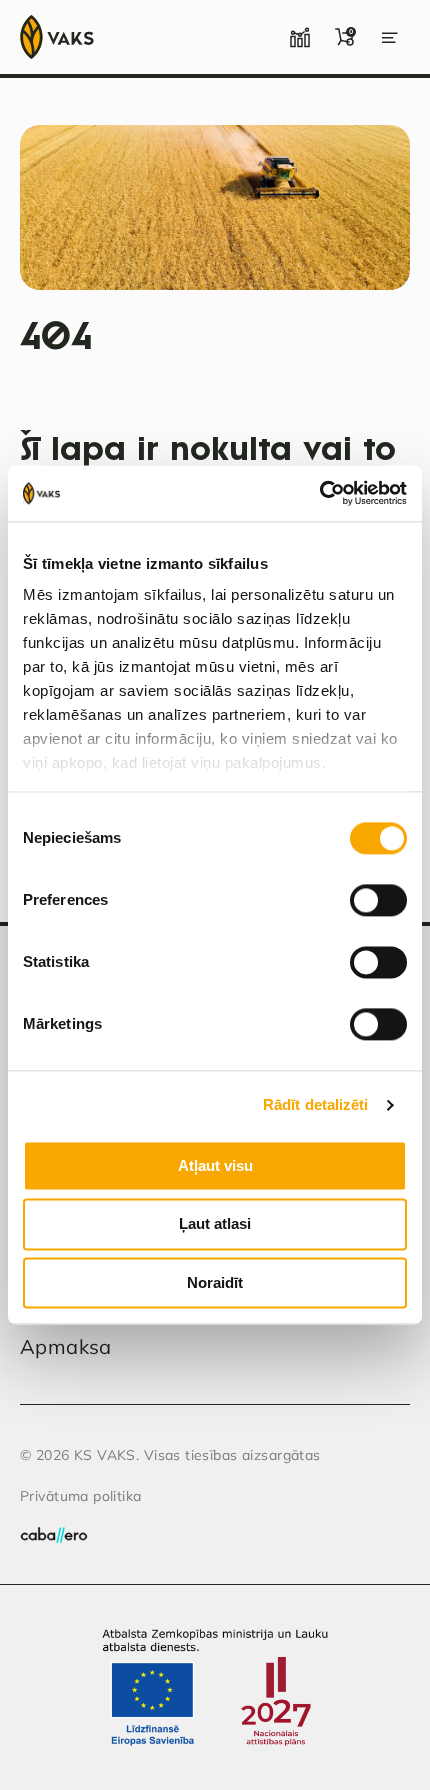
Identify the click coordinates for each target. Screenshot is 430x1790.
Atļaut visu (215, 1165)
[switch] (378, 900)
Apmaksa (66, 1346)
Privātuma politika (81, 1496)
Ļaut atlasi (215, 1224)
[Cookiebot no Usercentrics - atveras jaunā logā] (319, 493)
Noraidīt (215, 1282)
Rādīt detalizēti (316, 1104)
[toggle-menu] (390, 37)
